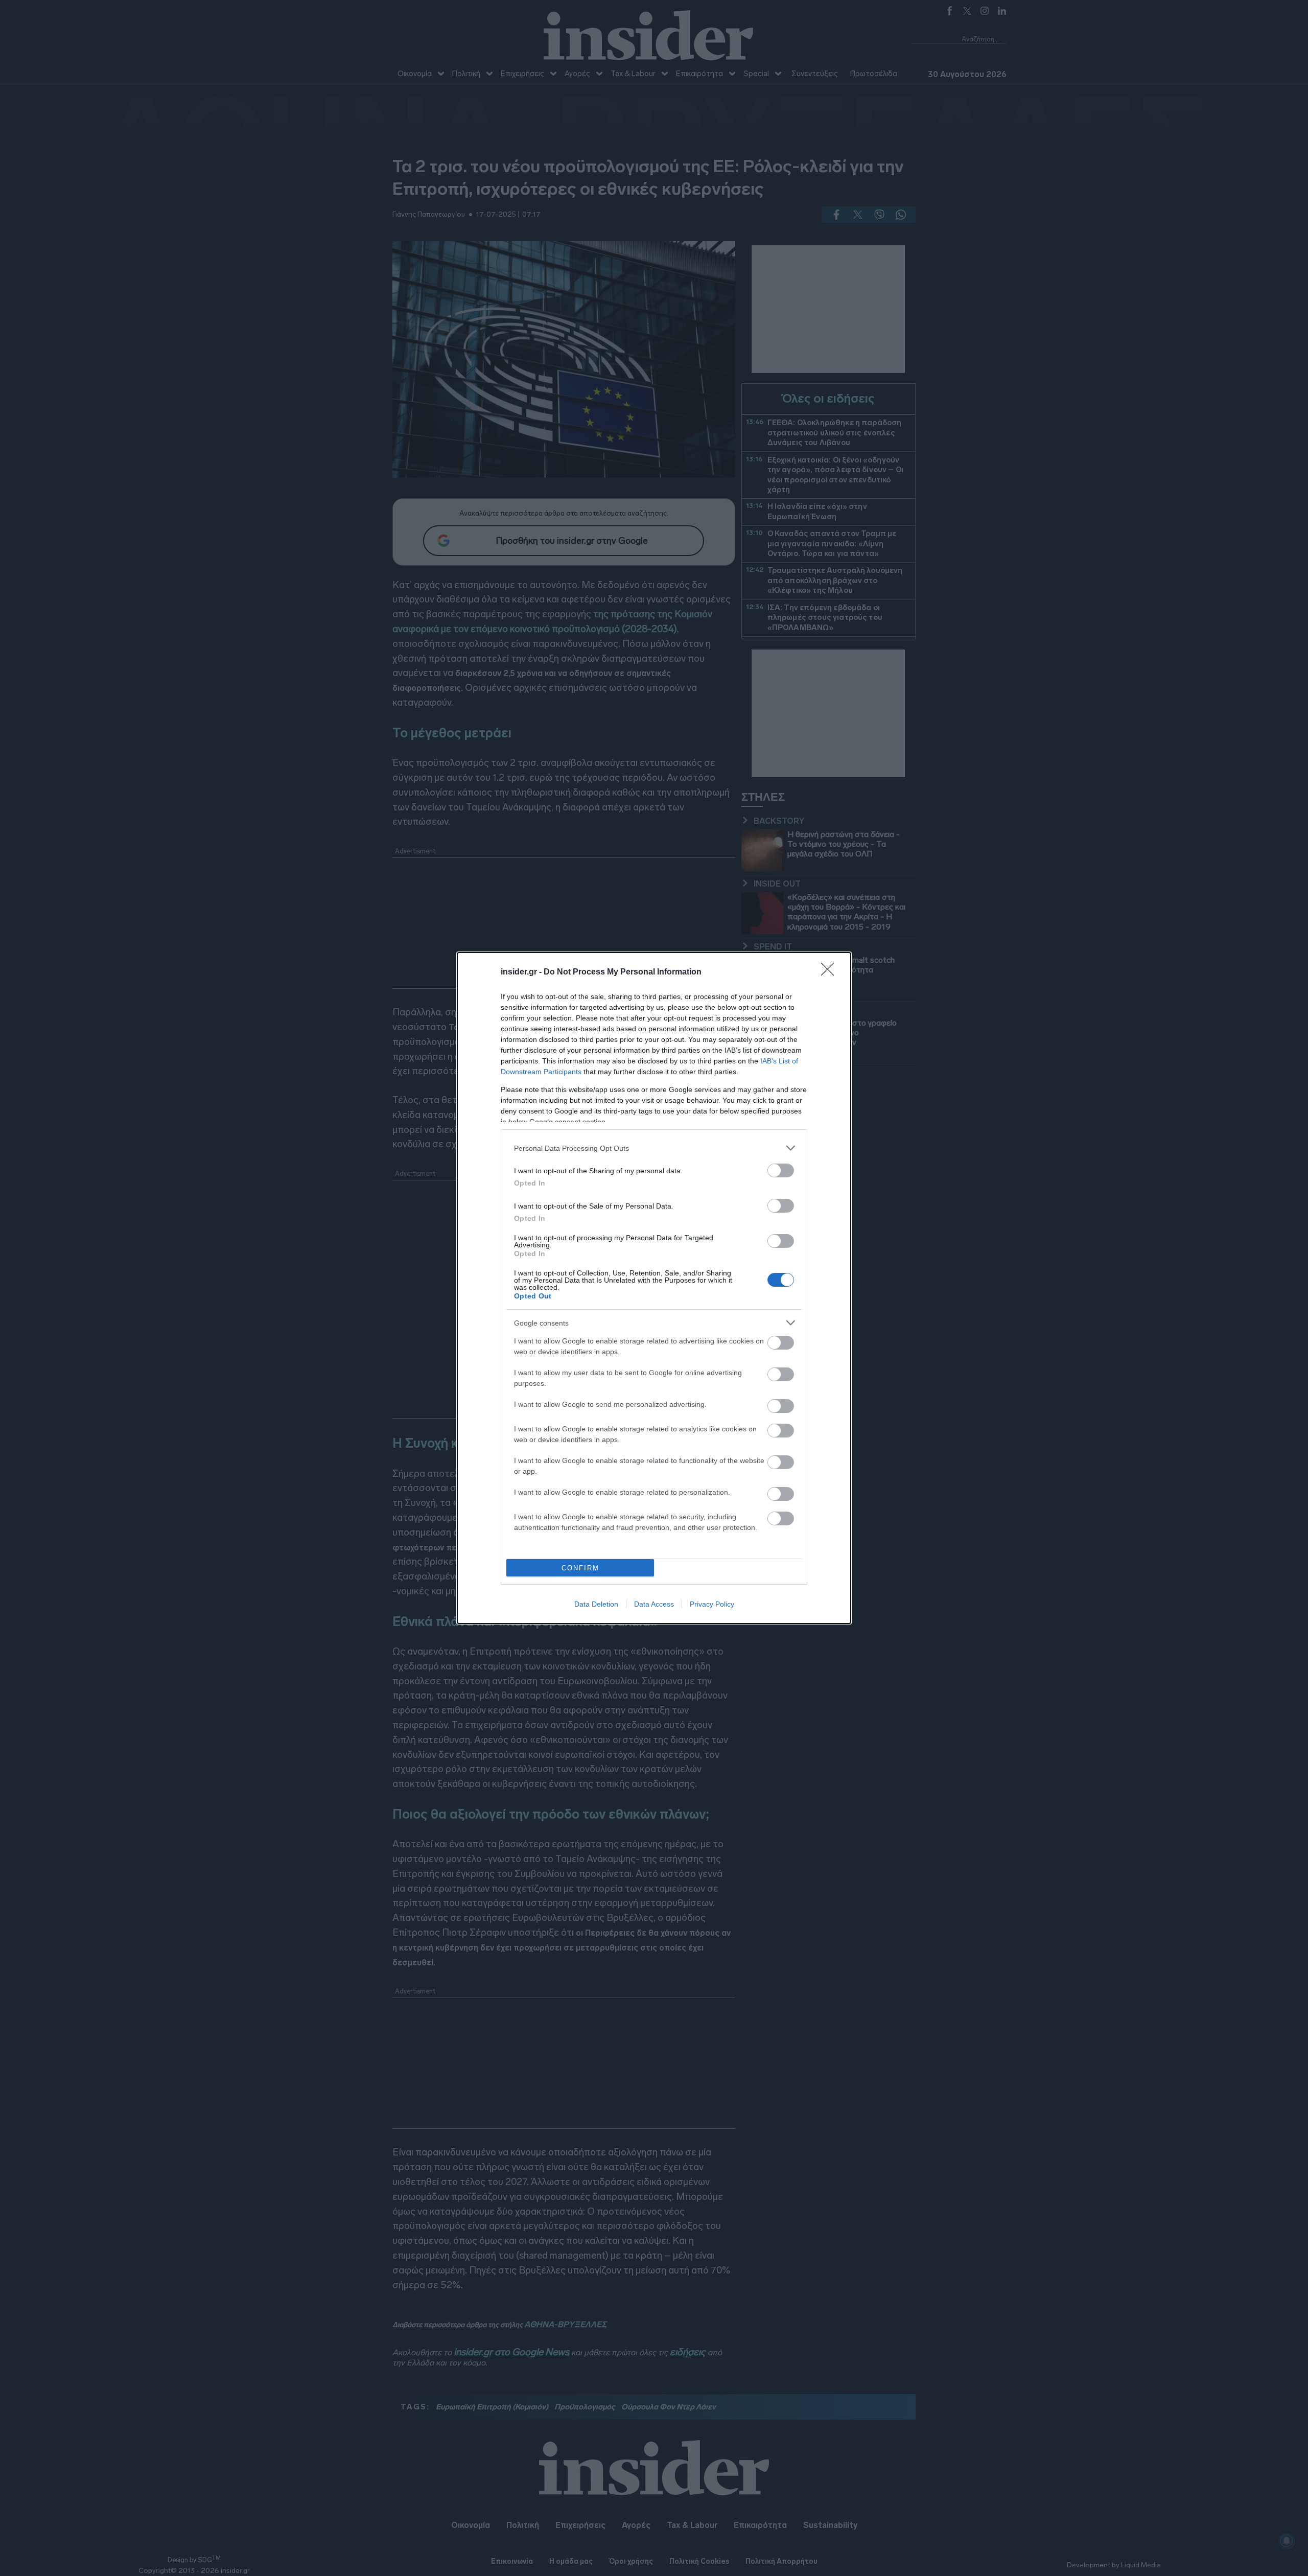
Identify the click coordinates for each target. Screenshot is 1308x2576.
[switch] (781, 1170)
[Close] (831, 972)
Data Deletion (596, 1604)
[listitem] (654, 1148)
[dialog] (654, 1288)
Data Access (654, 1604)
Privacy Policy (712, 1604)
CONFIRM (580, 1568)
